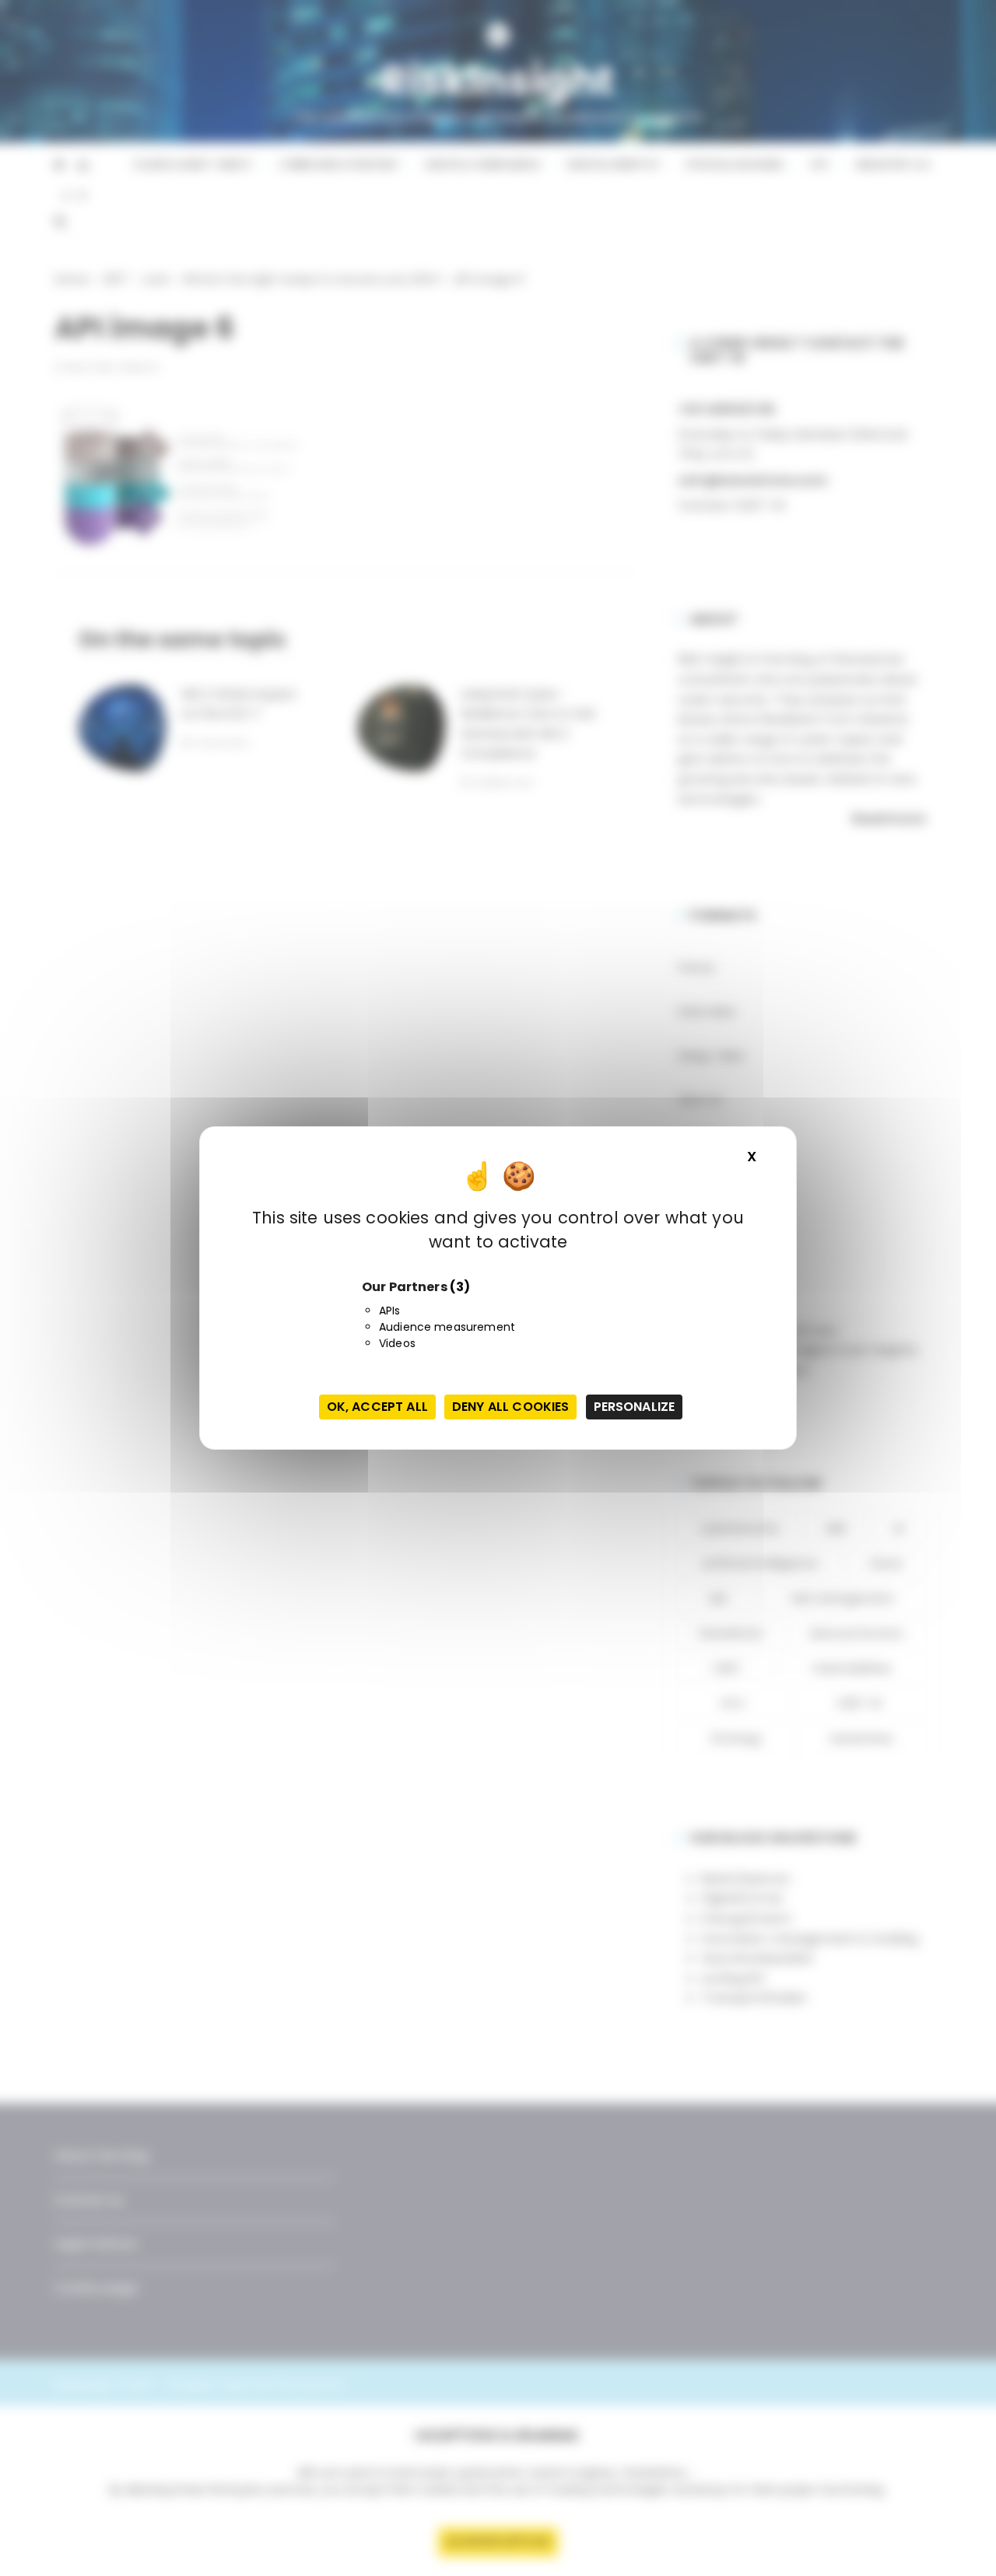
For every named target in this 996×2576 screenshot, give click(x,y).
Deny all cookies (510, 1407)
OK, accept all (377, 1407)
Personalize (635, 1407)
